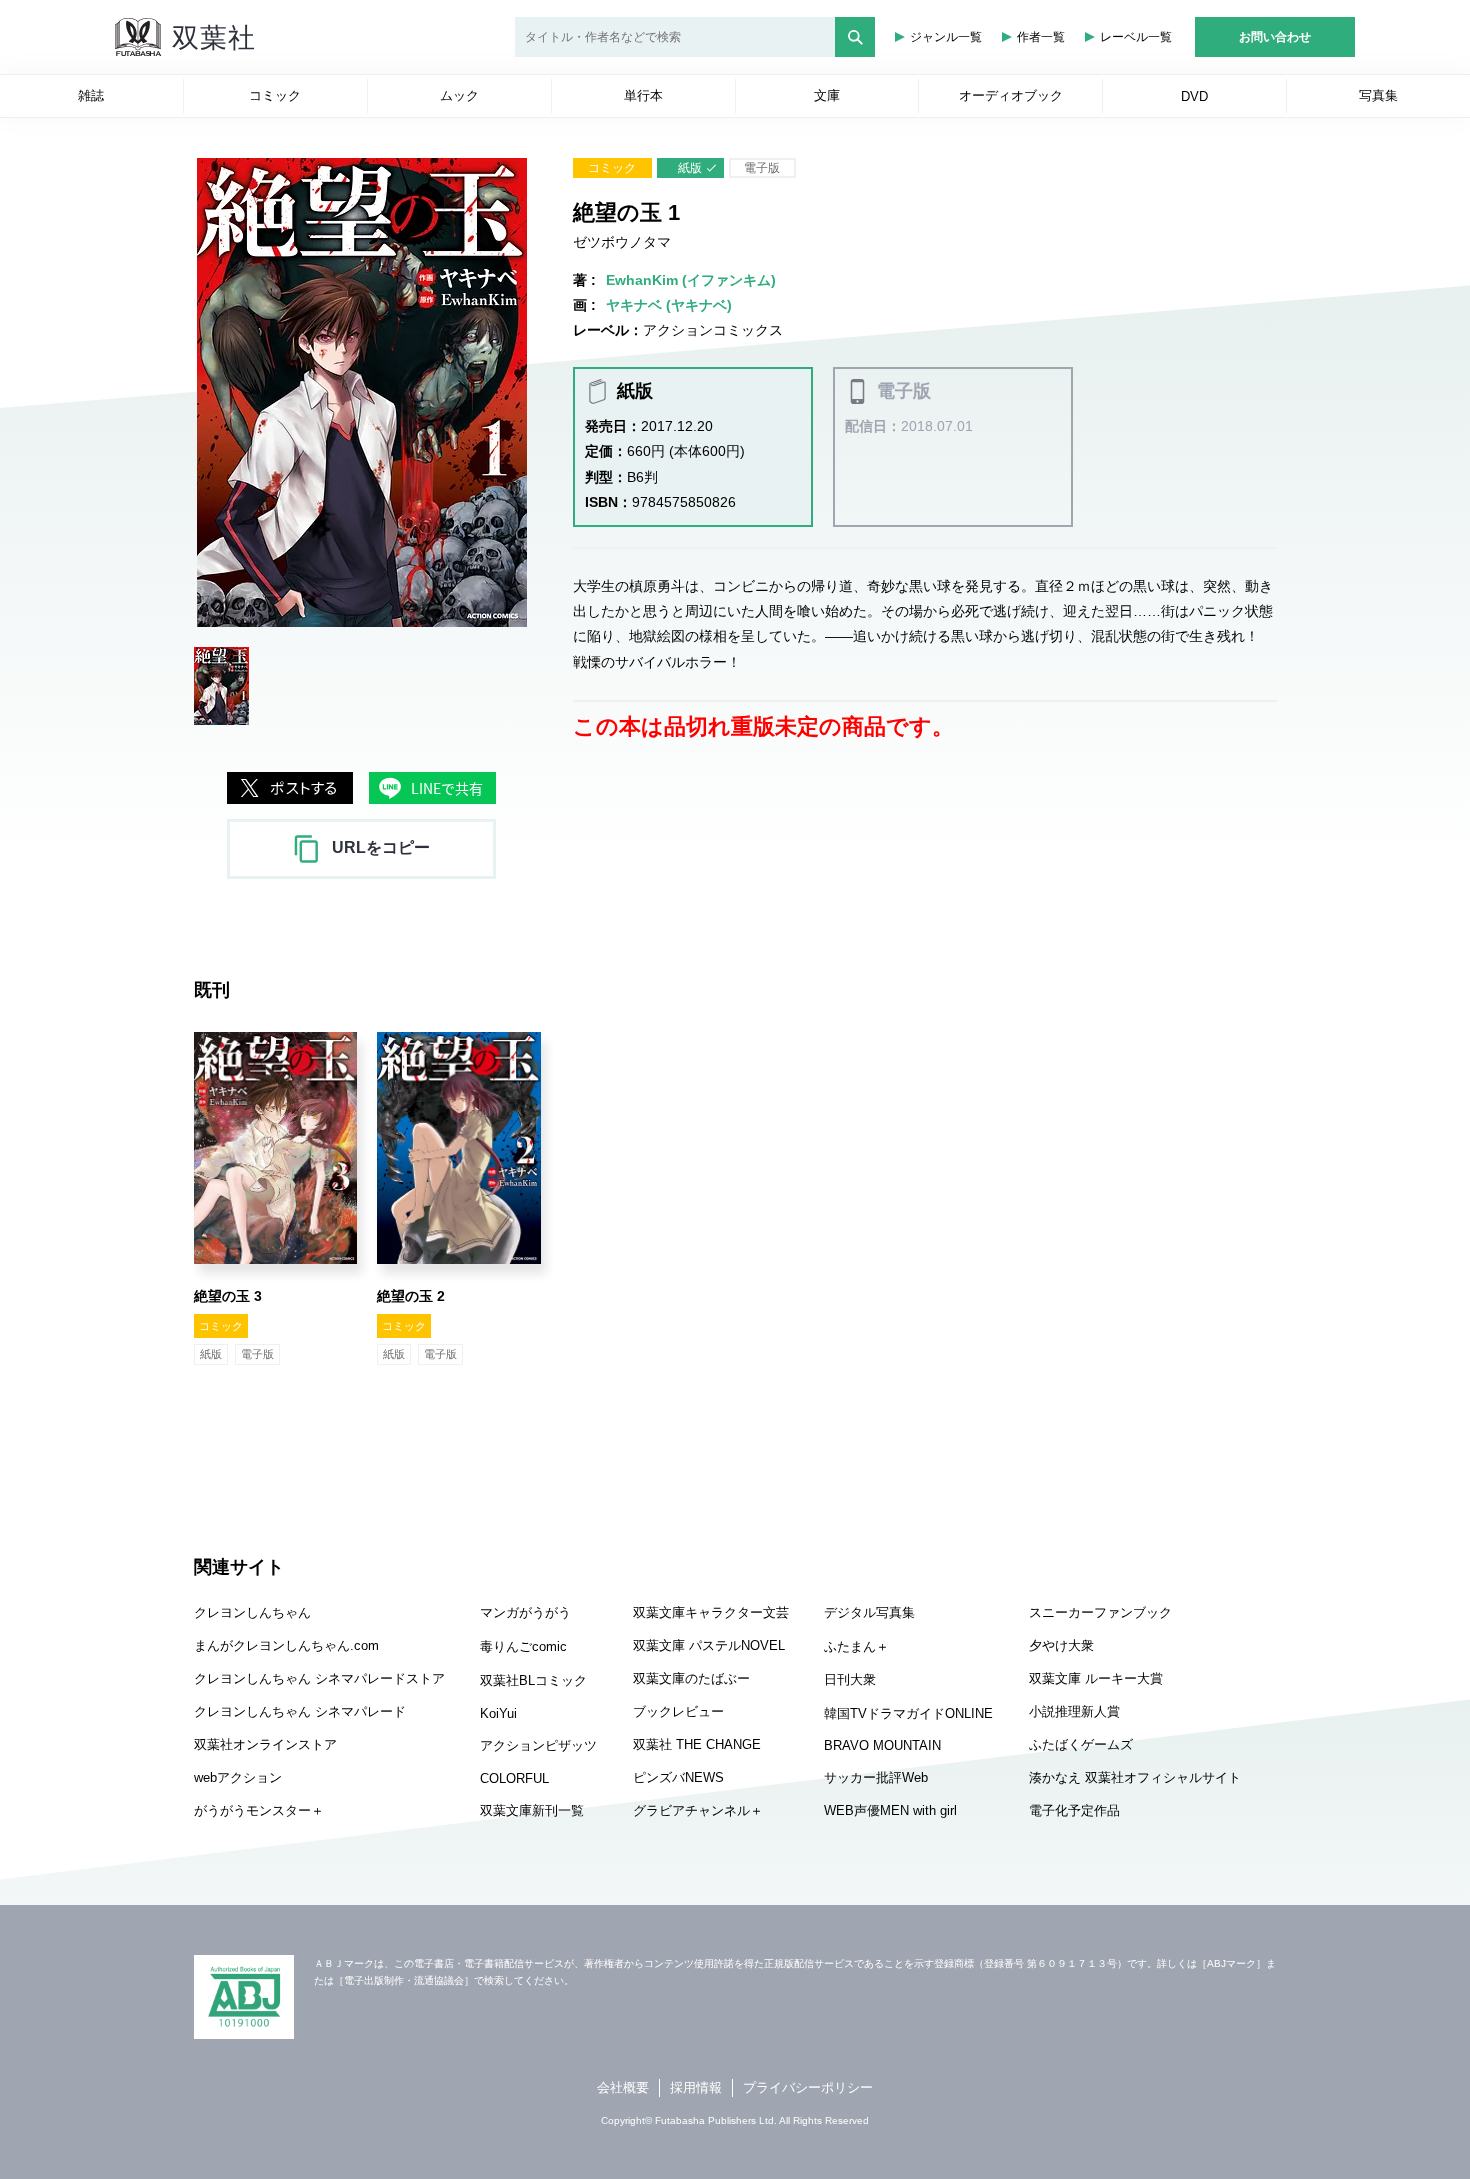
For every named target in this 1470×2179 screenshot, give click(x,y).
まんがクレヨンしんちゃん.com (286, 1645)
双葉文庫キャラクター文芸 (711, 1612)
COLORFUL (514, 1778)
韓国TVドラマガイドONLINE (908, 1713)
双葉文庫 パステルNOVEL (709, 1645)
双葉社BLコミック (533, 1680)
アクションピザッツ (538, 1745)
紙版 (690, 168)
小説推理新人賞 (1074, 1711)
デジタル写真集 (869, 1612)
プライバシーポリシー (808, 2087)
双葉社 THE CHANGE (697, 1744)
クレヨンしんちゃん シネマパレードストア (319, 1678)
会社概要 (623, 2087)
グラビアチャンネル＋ (698, 1810)
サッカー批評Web (876, 1777)
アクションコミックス (713, 330)
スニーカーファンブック (1100, 1612)
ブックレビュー (678, 1711)
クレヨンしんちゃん (252, 1612)
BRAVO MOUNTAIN (882, 1745)
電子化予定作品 (1074, 1810)
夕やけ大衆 (1061, 1645)
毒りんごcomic (523, 1646)
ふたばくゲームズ (1081, 1744)
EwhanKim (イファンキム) (691, 280)
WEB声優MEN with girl (890, 1810)
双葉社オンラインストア (265, 1744)
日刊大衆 (850, 1679)
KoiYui (498, 1713)
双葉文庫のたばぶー (691, 1678)
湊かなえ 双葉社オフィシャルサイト (1135, 1777)
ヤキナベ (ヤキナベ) (669, 305)
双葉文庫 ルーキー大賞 (1096, 1678)
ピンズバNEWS (678, 1777)
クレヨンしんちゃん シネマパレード (300, 1711)
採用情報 (696, 2087)
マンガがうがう (525, 1612)
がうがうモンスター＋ (259, 1810)
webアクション (238, 1777)
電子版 (762, 168)
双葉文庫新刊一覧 (532, 1810)
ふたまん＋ (856, 1646)
